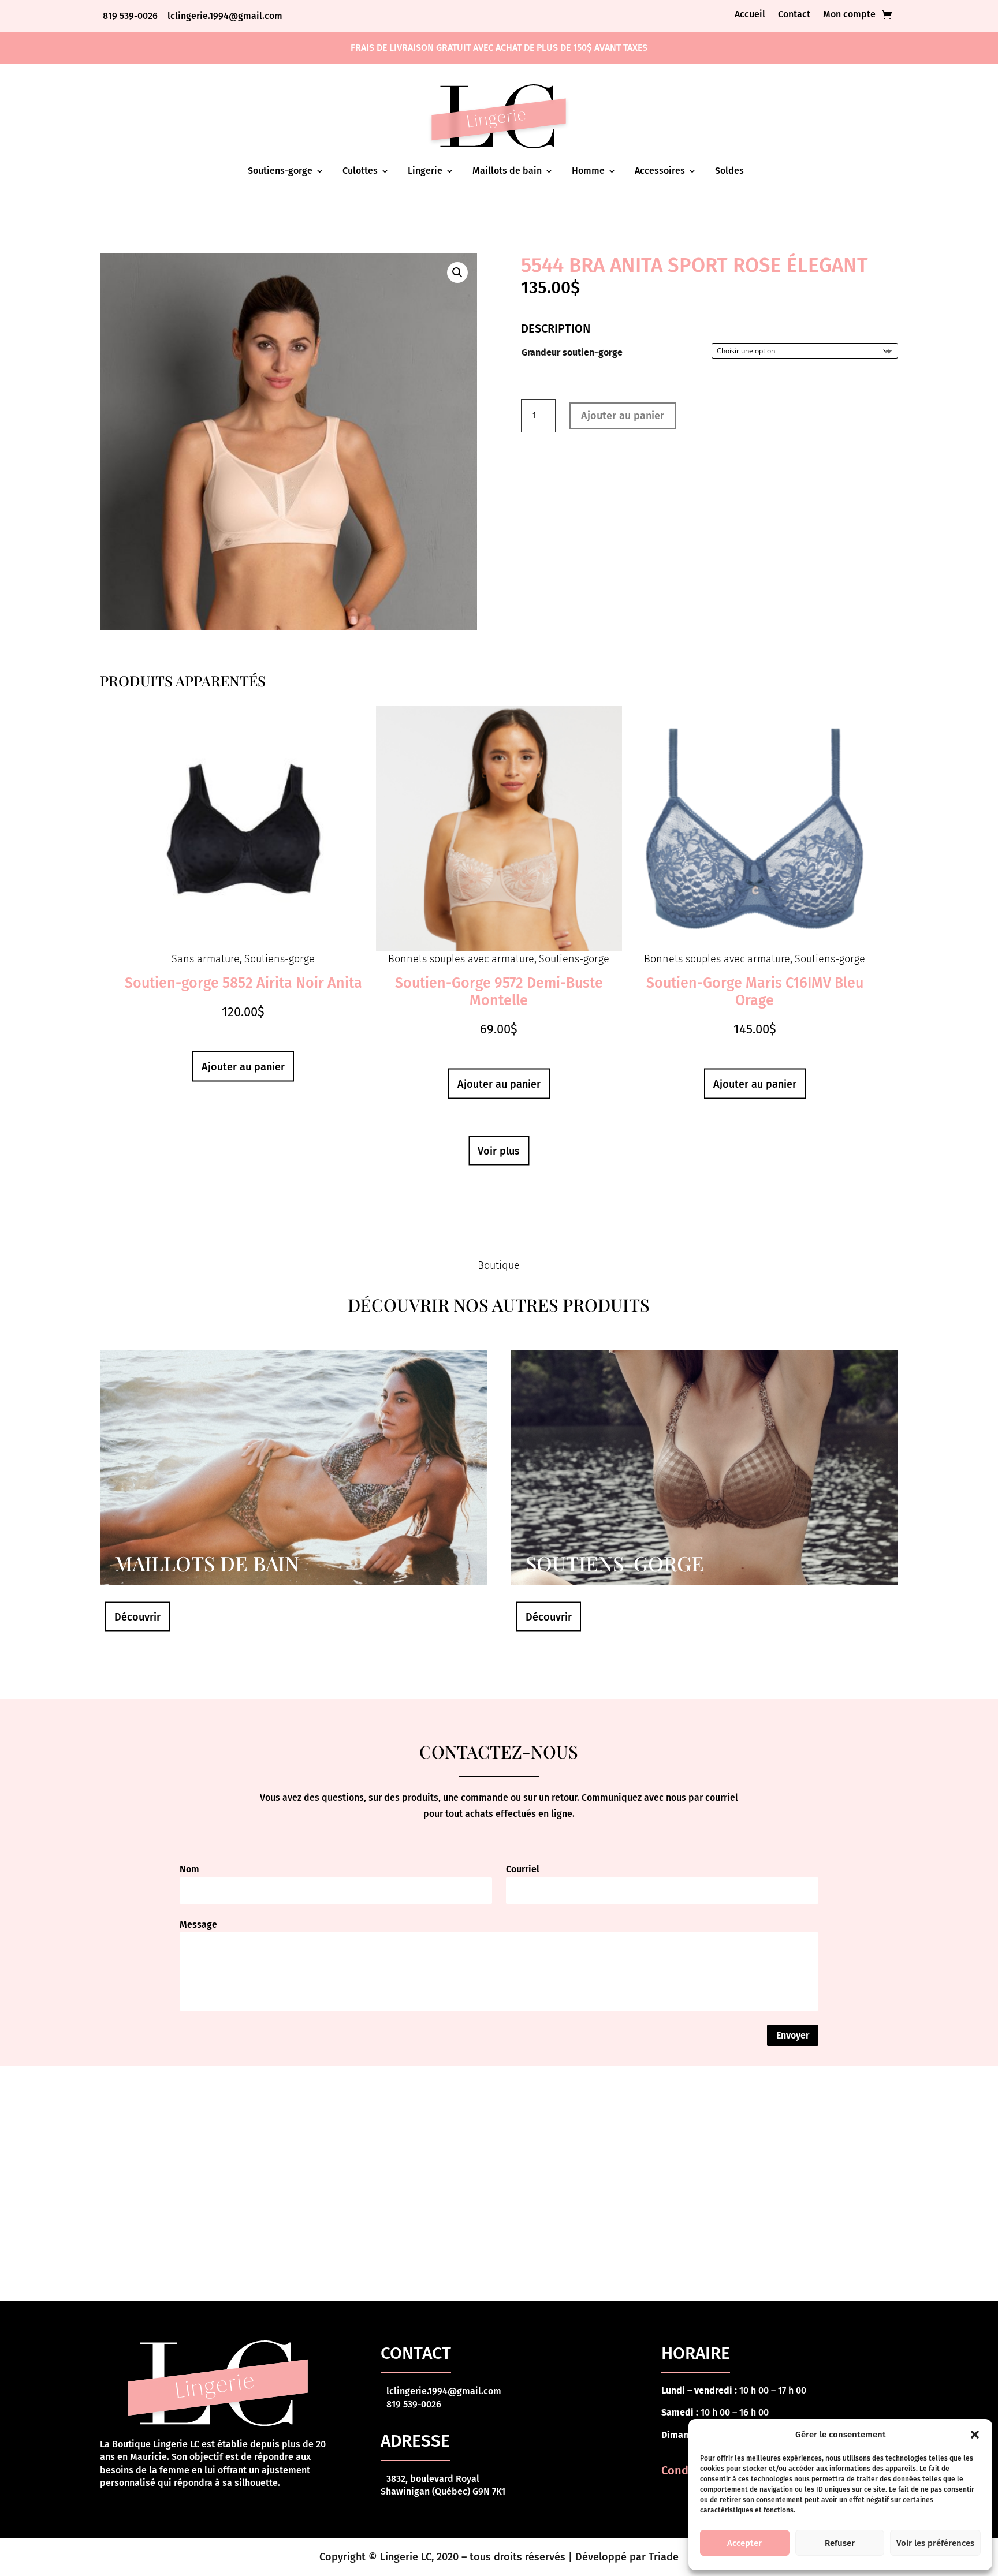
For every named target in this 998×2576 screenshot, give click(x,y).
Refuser (840, 2543)
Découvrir (137, 1617)
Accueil (750, 15)
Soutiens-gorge (280, 171)
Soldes (729, 171)
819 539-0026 (131, 16)
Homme (588, 171)
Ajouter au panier (623, 416)
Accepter (744, 2543)
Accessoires (660, 171)
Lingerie (425, 171)
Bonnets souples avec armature (461, 959)
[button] (975, 2435)
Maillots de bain (507, 171)
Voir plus (499, 1151)
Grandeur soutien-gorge (572, 352)
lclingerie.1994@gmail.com (225, 16)
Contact (794, 15)
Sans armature (206, 959)
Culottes (360, 171)
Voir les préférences (935, 2543)
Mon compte (849, 15)
